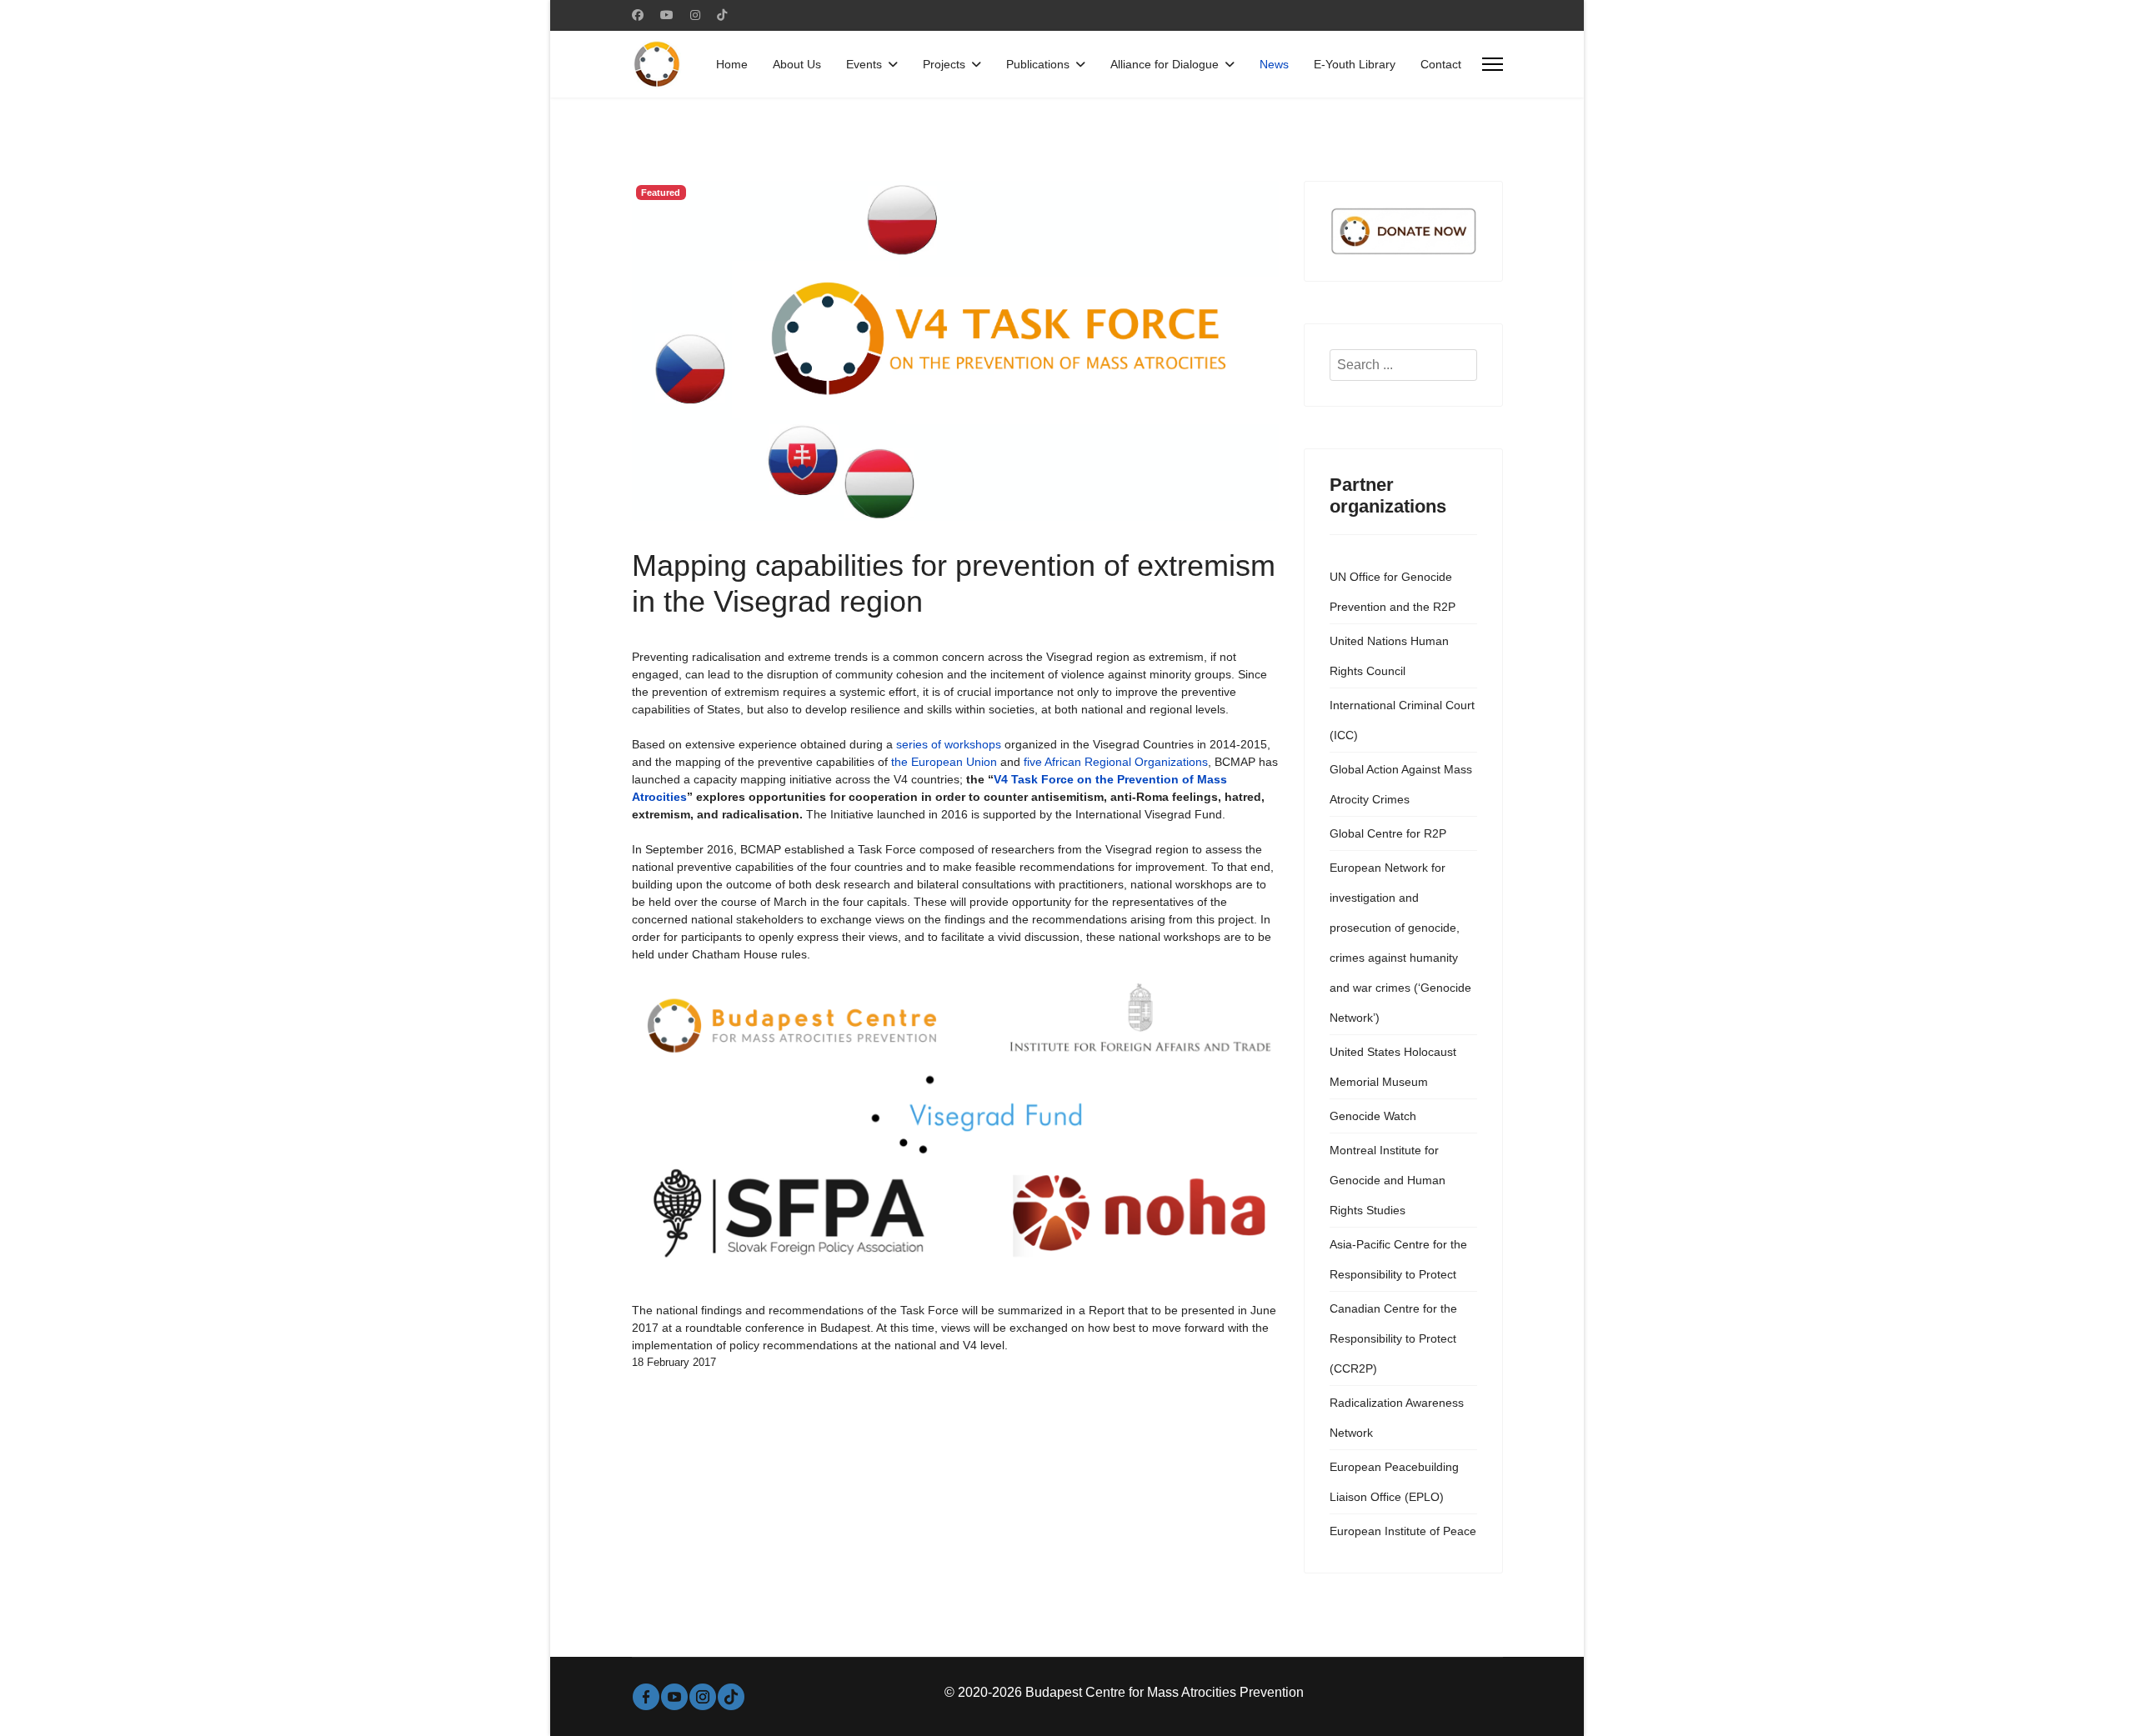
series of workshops (949, 744)
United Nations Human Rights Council (1389, 656)
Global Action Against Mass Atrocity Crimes (1401, 784)
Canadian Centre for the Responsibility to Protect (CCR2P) (1393, 1338)
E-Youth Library (1355, 64)
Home (732, 64)
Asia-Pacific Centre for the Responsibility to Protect (1398, 1259)
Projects (944, 64)
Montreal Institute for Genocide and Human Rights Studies (1388, 1180)
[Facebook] (638, 15)
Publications (1038, 64)
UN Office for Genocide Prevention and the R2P (1393, 592)
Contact (1441, 64)
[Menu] (1493, 64)
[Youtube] (667, 15)
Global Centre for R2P (1388, 833)
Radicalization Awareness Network (1397, 1418)
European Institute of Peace (1403, 1531)
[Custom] (722, 15)
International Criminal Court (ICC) (1402, 720)
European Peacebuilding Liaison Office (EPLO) (1394, 1482)
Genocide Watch (1373, 1116)
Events (864, 64)
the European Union (944, 762)
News (1274, 64)
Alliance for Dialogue (1165, 64)
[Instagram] (695, 15)
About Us (797, 64)
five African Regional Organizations (1116, 762)
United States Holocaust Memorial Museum (1393, 1067)
